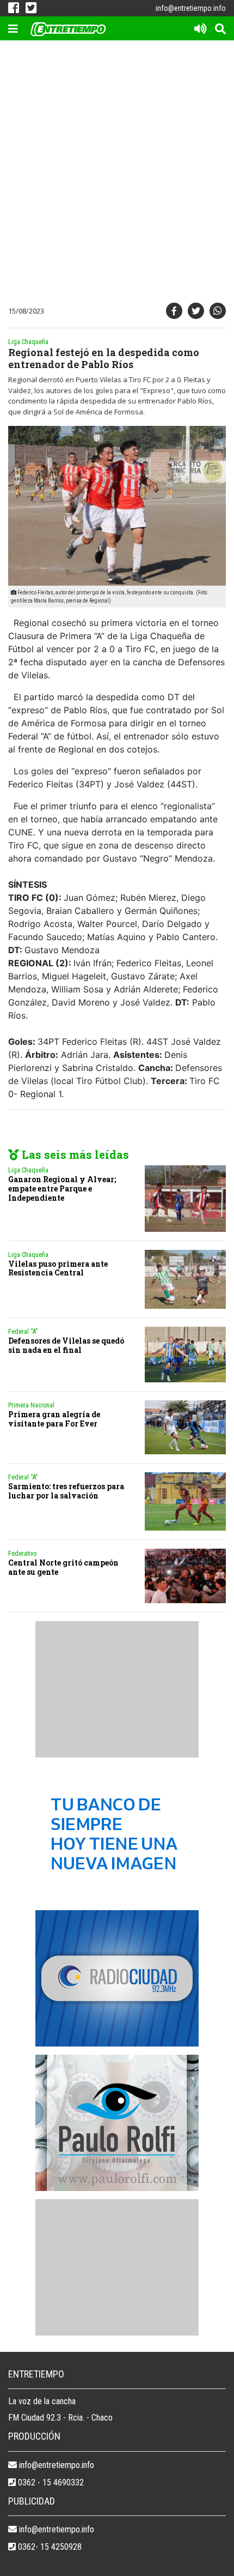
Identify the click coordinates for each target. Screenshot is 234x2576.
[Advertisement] (117, 174)
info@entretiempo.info (191, 8)
